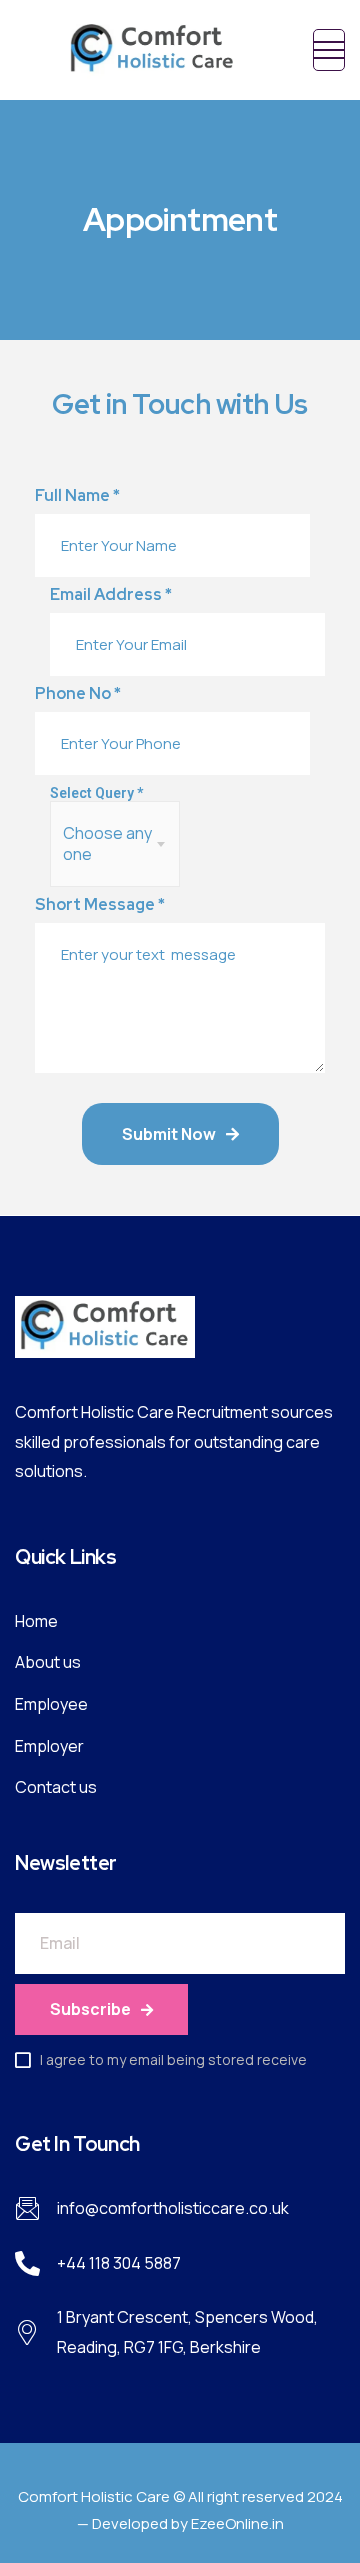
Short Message (100, 905)
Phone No (78, 694)
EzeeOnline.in (237, 2523)
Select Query (96, 793)
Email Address (111, 595)
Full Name (77, 496)
